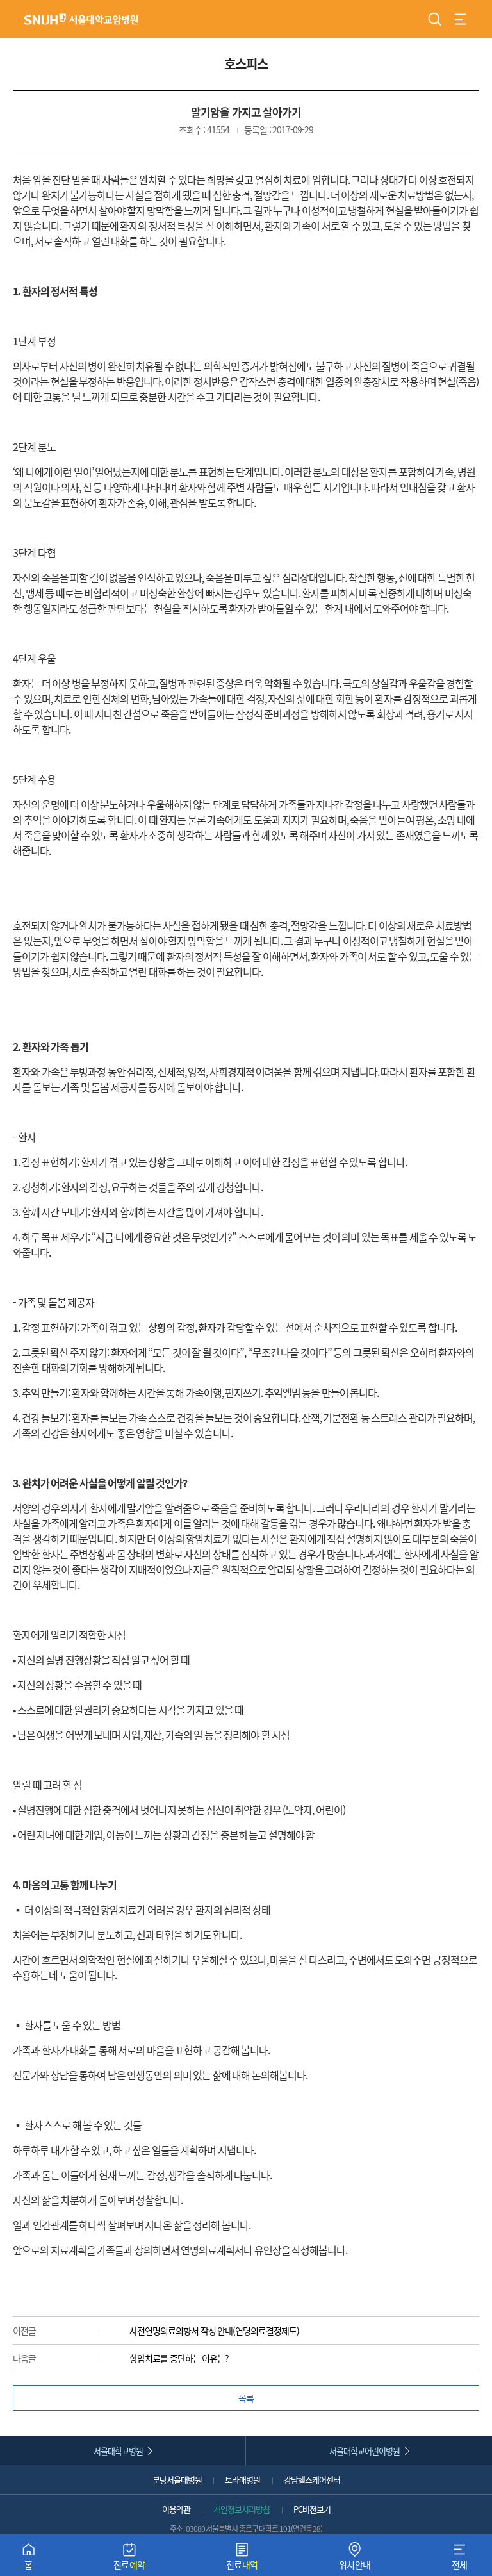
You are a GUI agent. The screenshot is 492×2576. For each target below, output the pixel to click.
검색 (435, 19)
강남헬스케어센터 (312, 2480)
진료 (129, 2559)
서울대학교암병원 (81, 19)
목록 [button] (246, 2398)
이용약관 (176, 2509)
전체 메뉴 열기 (461, 19)
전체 (460, 2559)
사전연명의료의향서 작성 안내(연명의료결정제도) (214, 2331)
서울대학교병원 (118, 2451)
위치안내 (355, 2559)
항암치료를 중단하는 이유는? (179, 2358)
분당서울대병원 (177, 2480)
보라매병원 (242, 2480)
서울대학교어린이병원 (365, 2451)
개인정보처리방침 (242, 2509)
